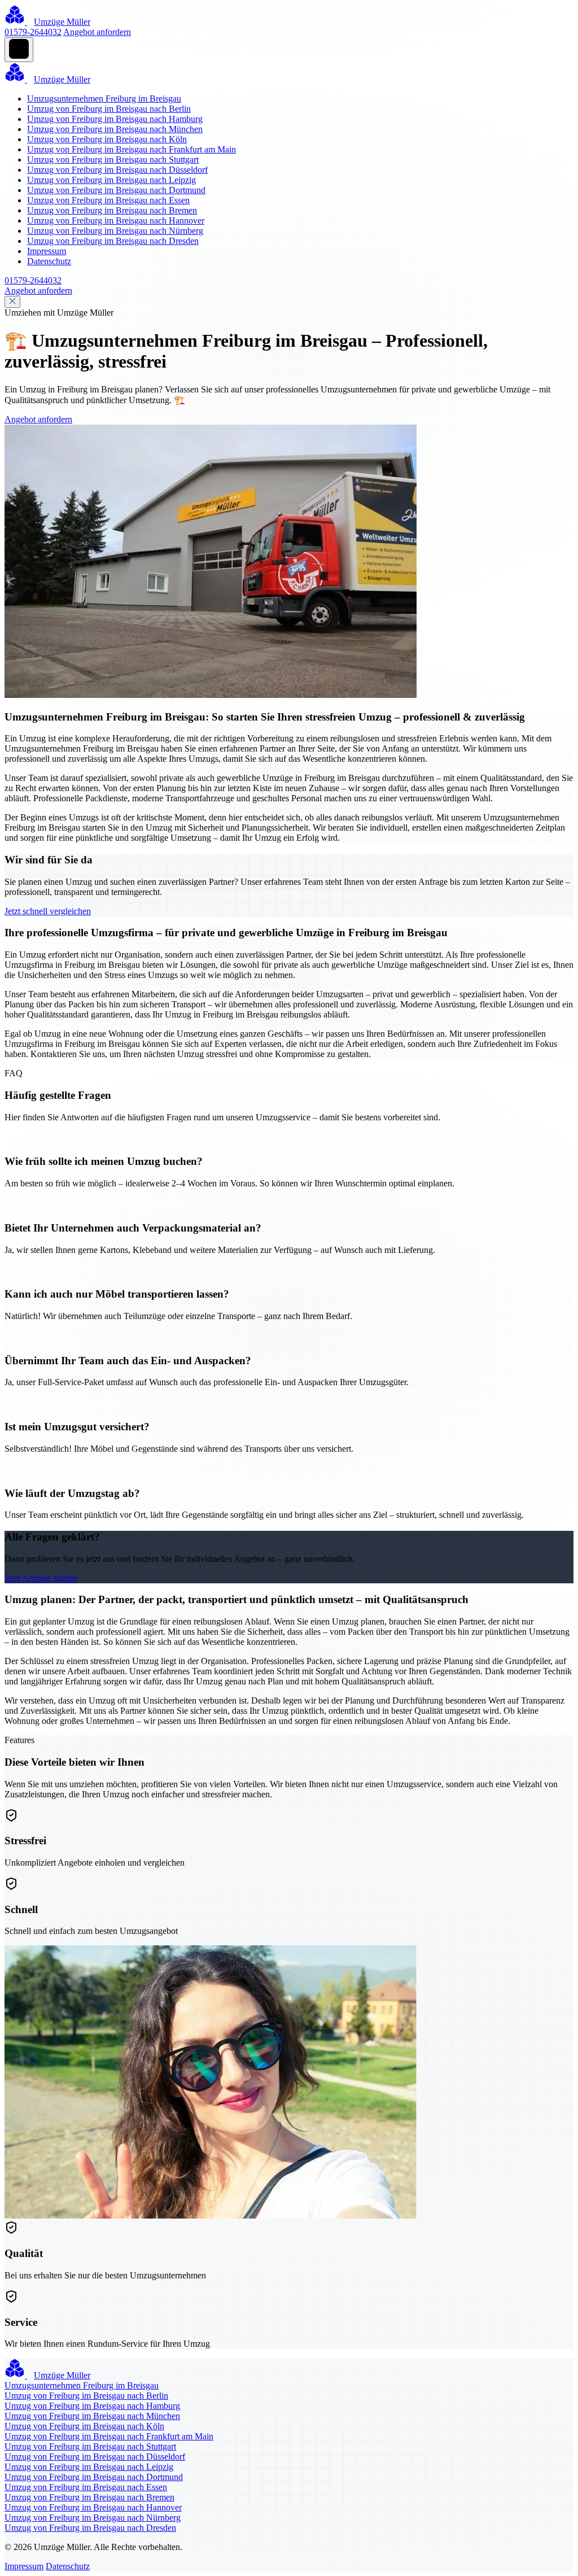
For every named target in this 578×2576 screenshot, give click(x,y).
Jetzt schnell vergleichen (48, 911)
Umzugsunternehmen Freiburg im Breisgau (104, 99)
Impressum (47, 251)
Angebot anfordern (97, 32)
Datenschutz (49, 261)
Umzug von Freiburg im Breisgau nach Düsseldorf (117, 170)
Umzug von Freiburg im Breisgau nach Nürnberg (115, 231)
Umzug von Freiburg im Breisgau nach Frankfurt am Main (132, 149)
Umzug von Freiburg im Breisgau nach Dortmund (116, 190)
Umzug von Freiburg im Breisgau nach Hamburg (115, 119)
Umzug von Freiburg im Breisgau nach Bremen (112, 210)
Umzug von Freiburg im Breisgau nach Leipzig (111, 180)
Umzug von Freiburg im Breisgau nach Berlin (109, 109)
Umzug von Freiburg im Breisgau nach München (115, 129)
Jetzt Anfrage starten (41, 1578)
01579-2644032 (33, 32)
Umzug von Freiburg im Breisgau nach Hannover (116, 221)
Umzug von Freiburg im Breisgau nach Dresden (113, 241)
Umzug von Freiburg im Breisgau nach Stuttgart (113, 160)
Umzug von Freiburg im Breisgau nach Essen (108, 200)
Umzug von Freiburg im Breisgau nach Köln (107, 139)
